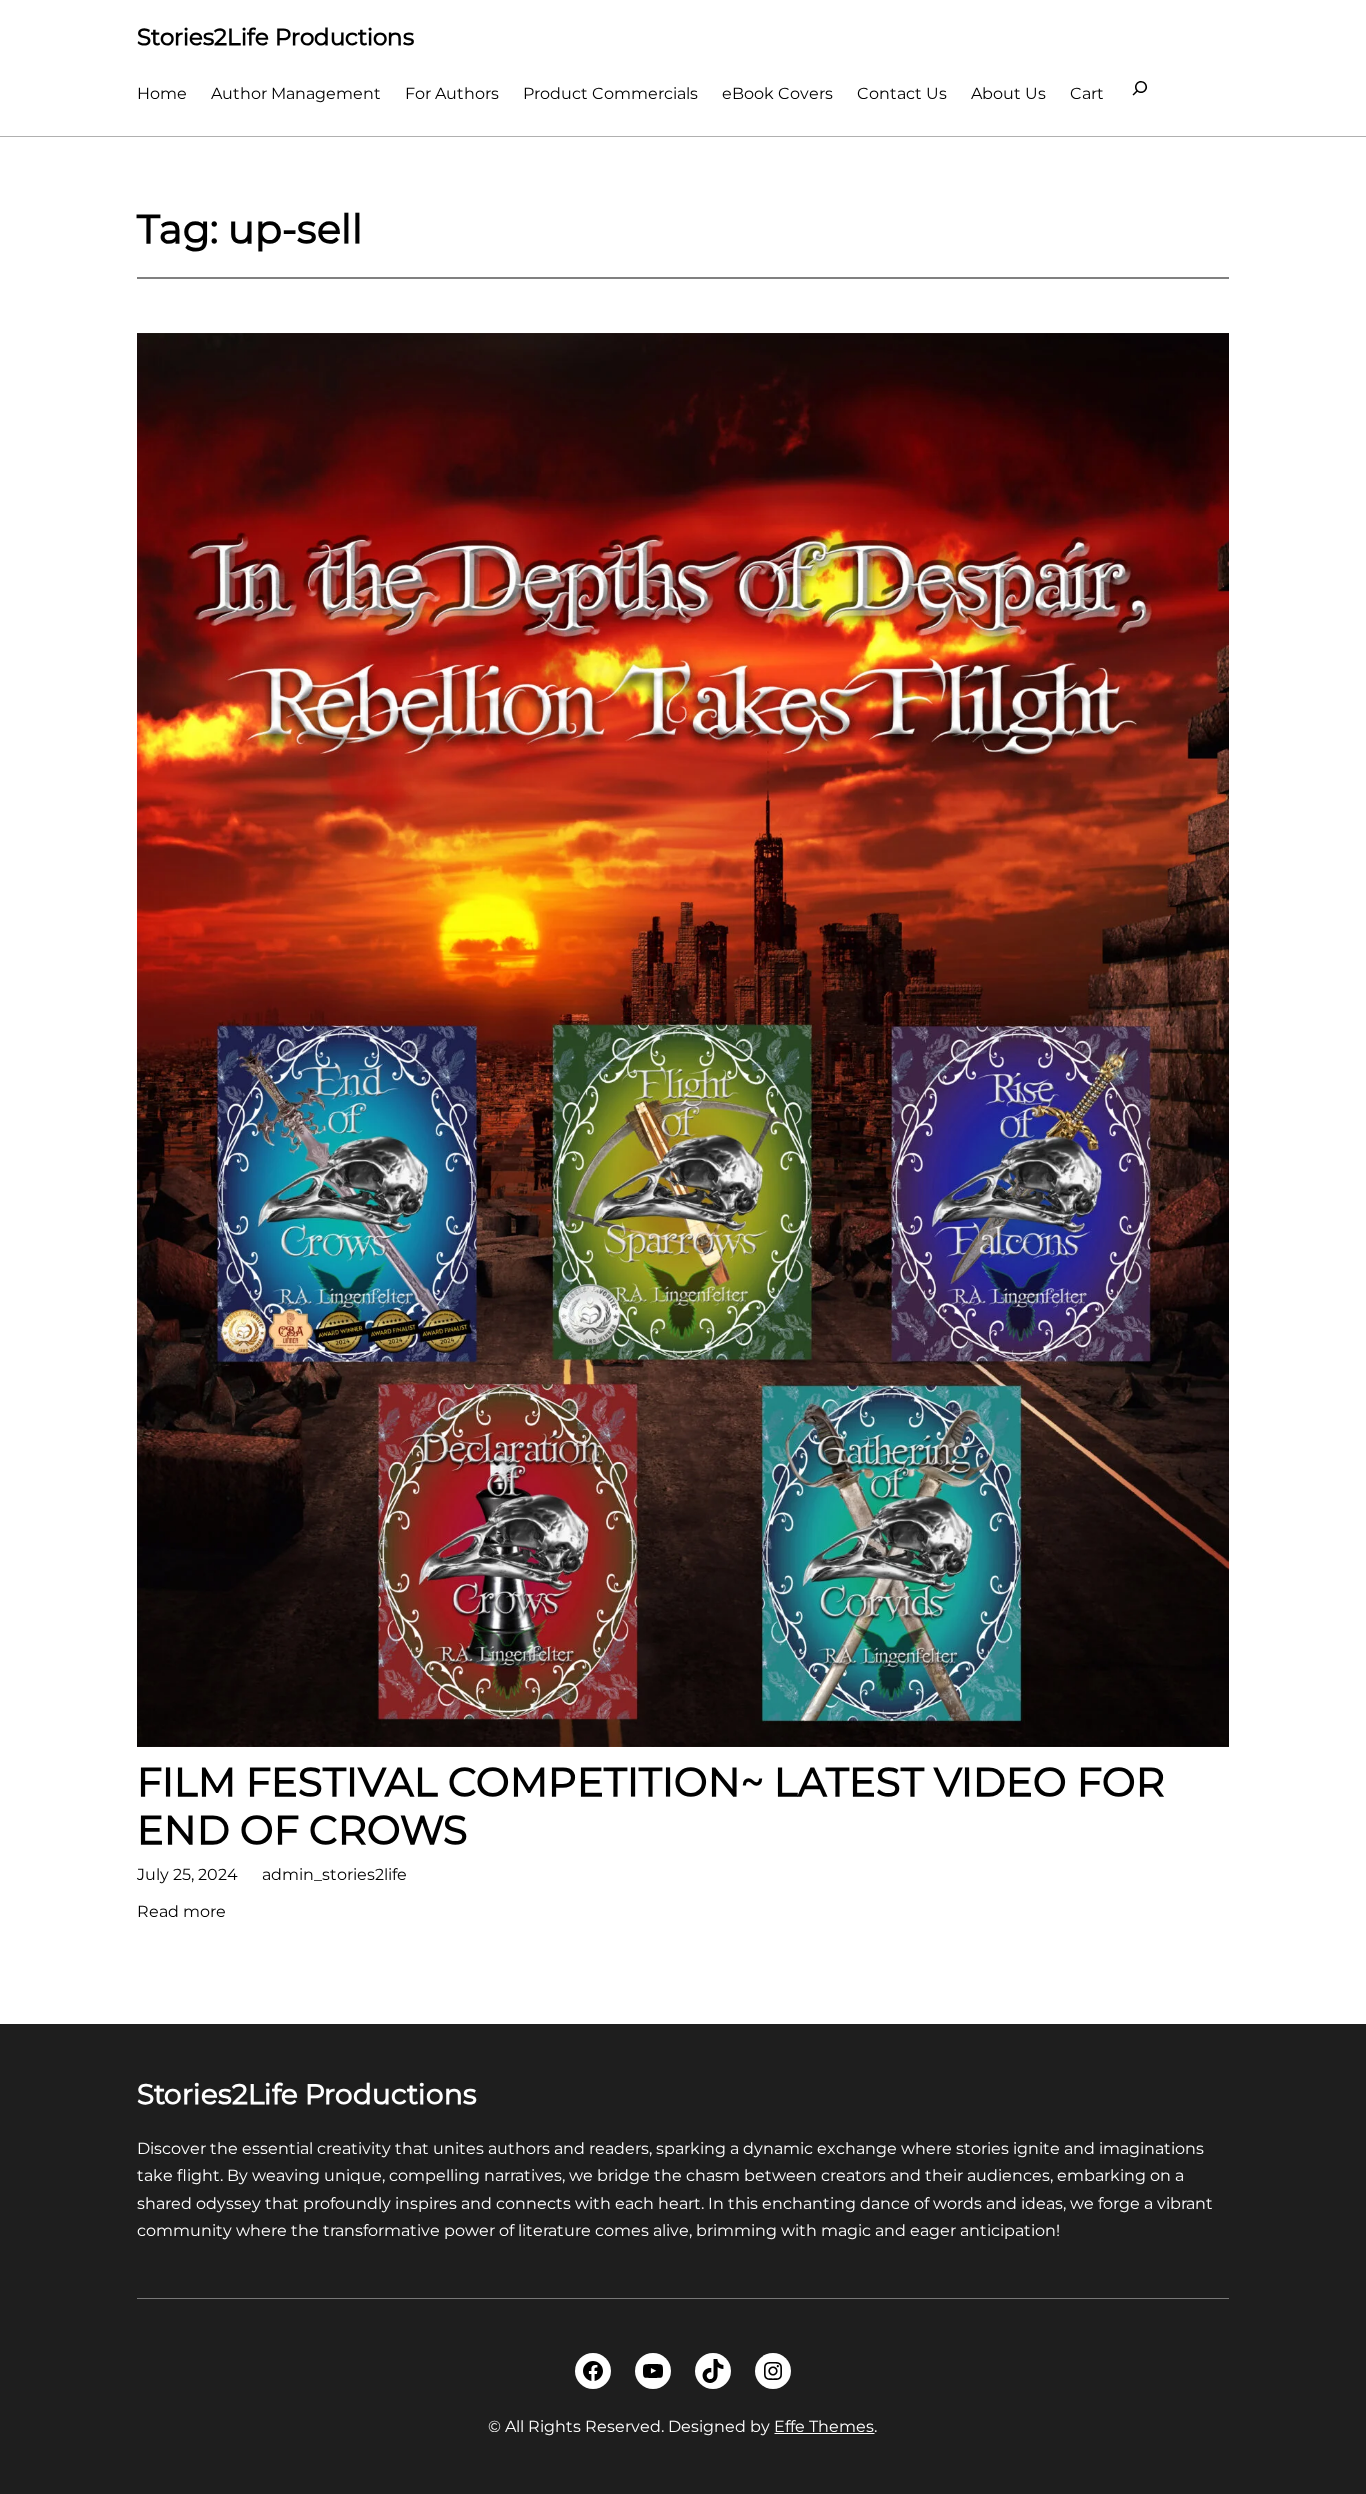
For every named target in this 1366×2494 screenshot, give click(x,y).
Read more (181, 1913)
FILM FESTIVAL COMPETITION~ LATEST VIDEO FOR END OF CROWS (651, 1806)
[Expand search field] (1140, 94)
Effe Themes (824, 2426)
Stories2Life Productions (275, 37)
